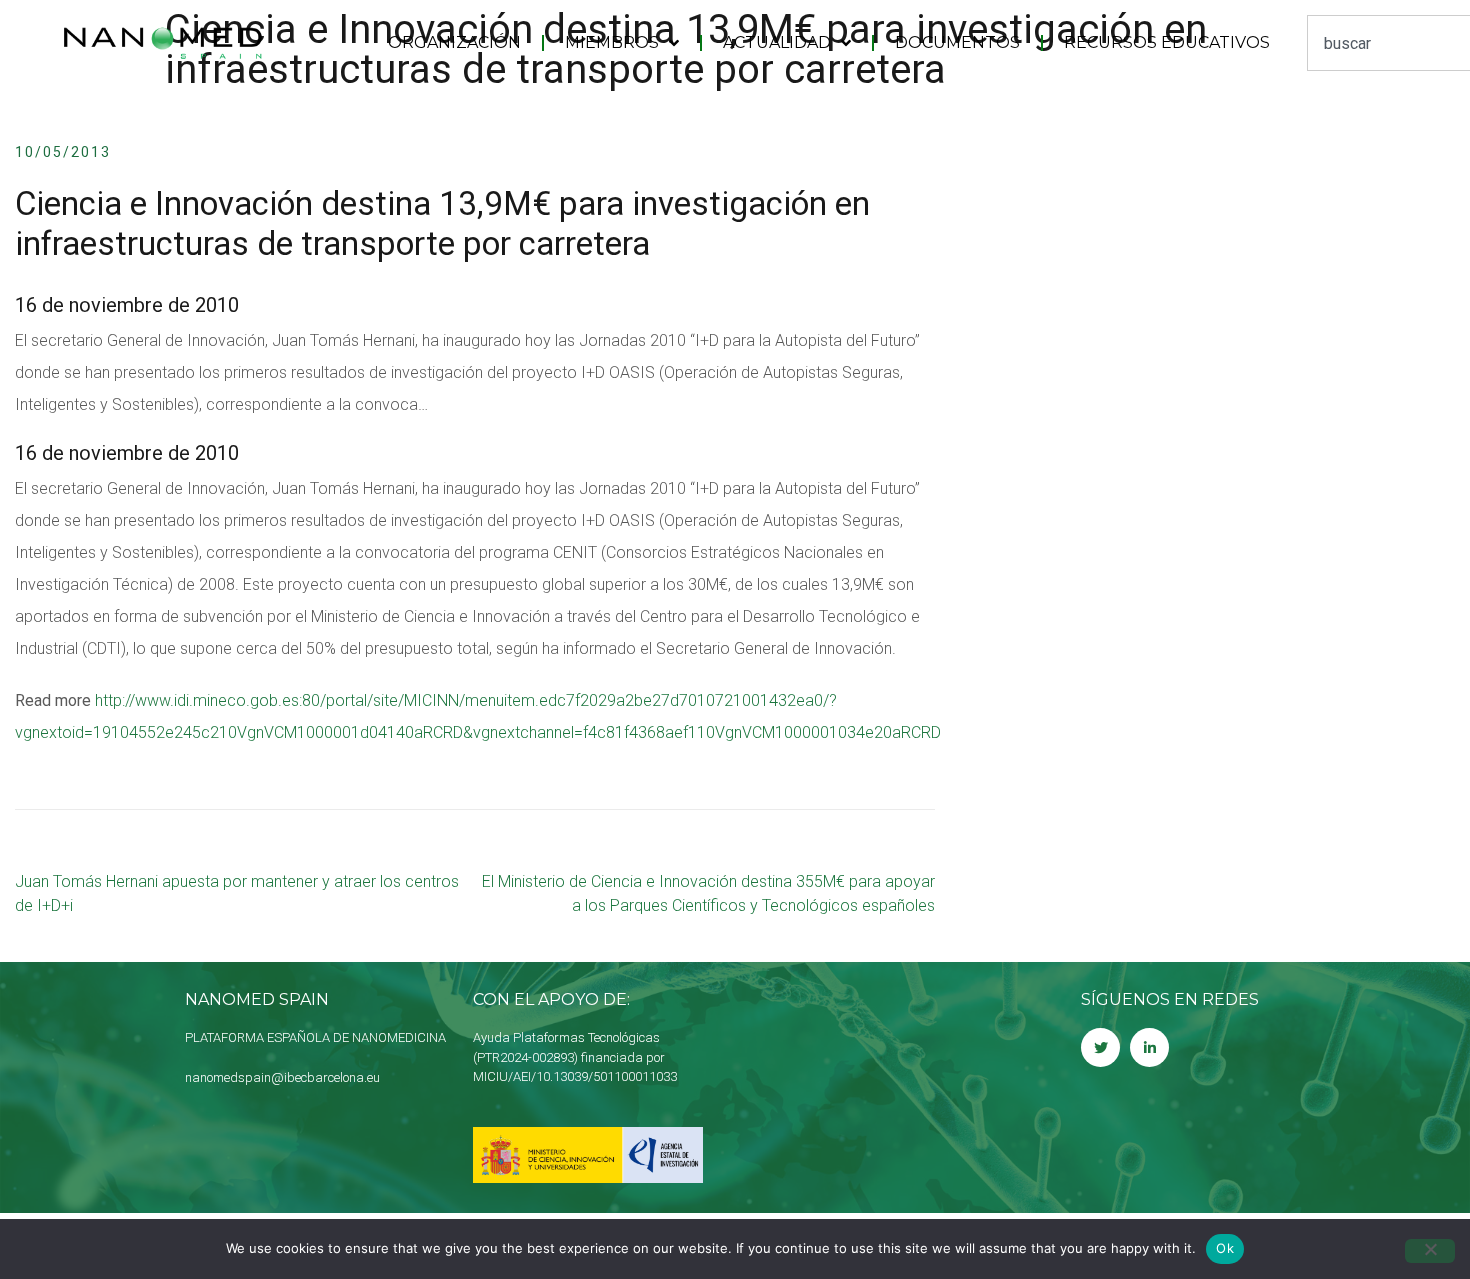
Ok (1225, 1248)
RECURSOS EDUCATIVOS (1167, 42)
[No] (1430, 1251)
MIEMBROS (612, 42)
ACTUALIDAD (777, 42)
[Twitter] (1100, 1047)
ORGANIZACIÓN (454, 42)
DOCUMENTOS (957, 42)
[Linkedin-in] (1149, 1047)
